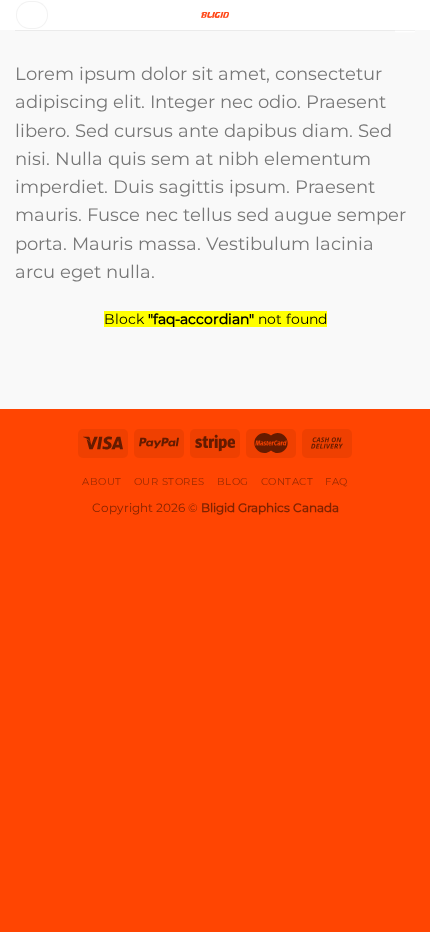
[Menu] (31, 15)
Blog (233, 481)
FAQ (336, 481)
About (102, 481)
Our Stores (169, 481)
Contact (287, 481)
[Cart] (405, 22)
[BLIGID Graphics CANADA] (215, 15)
